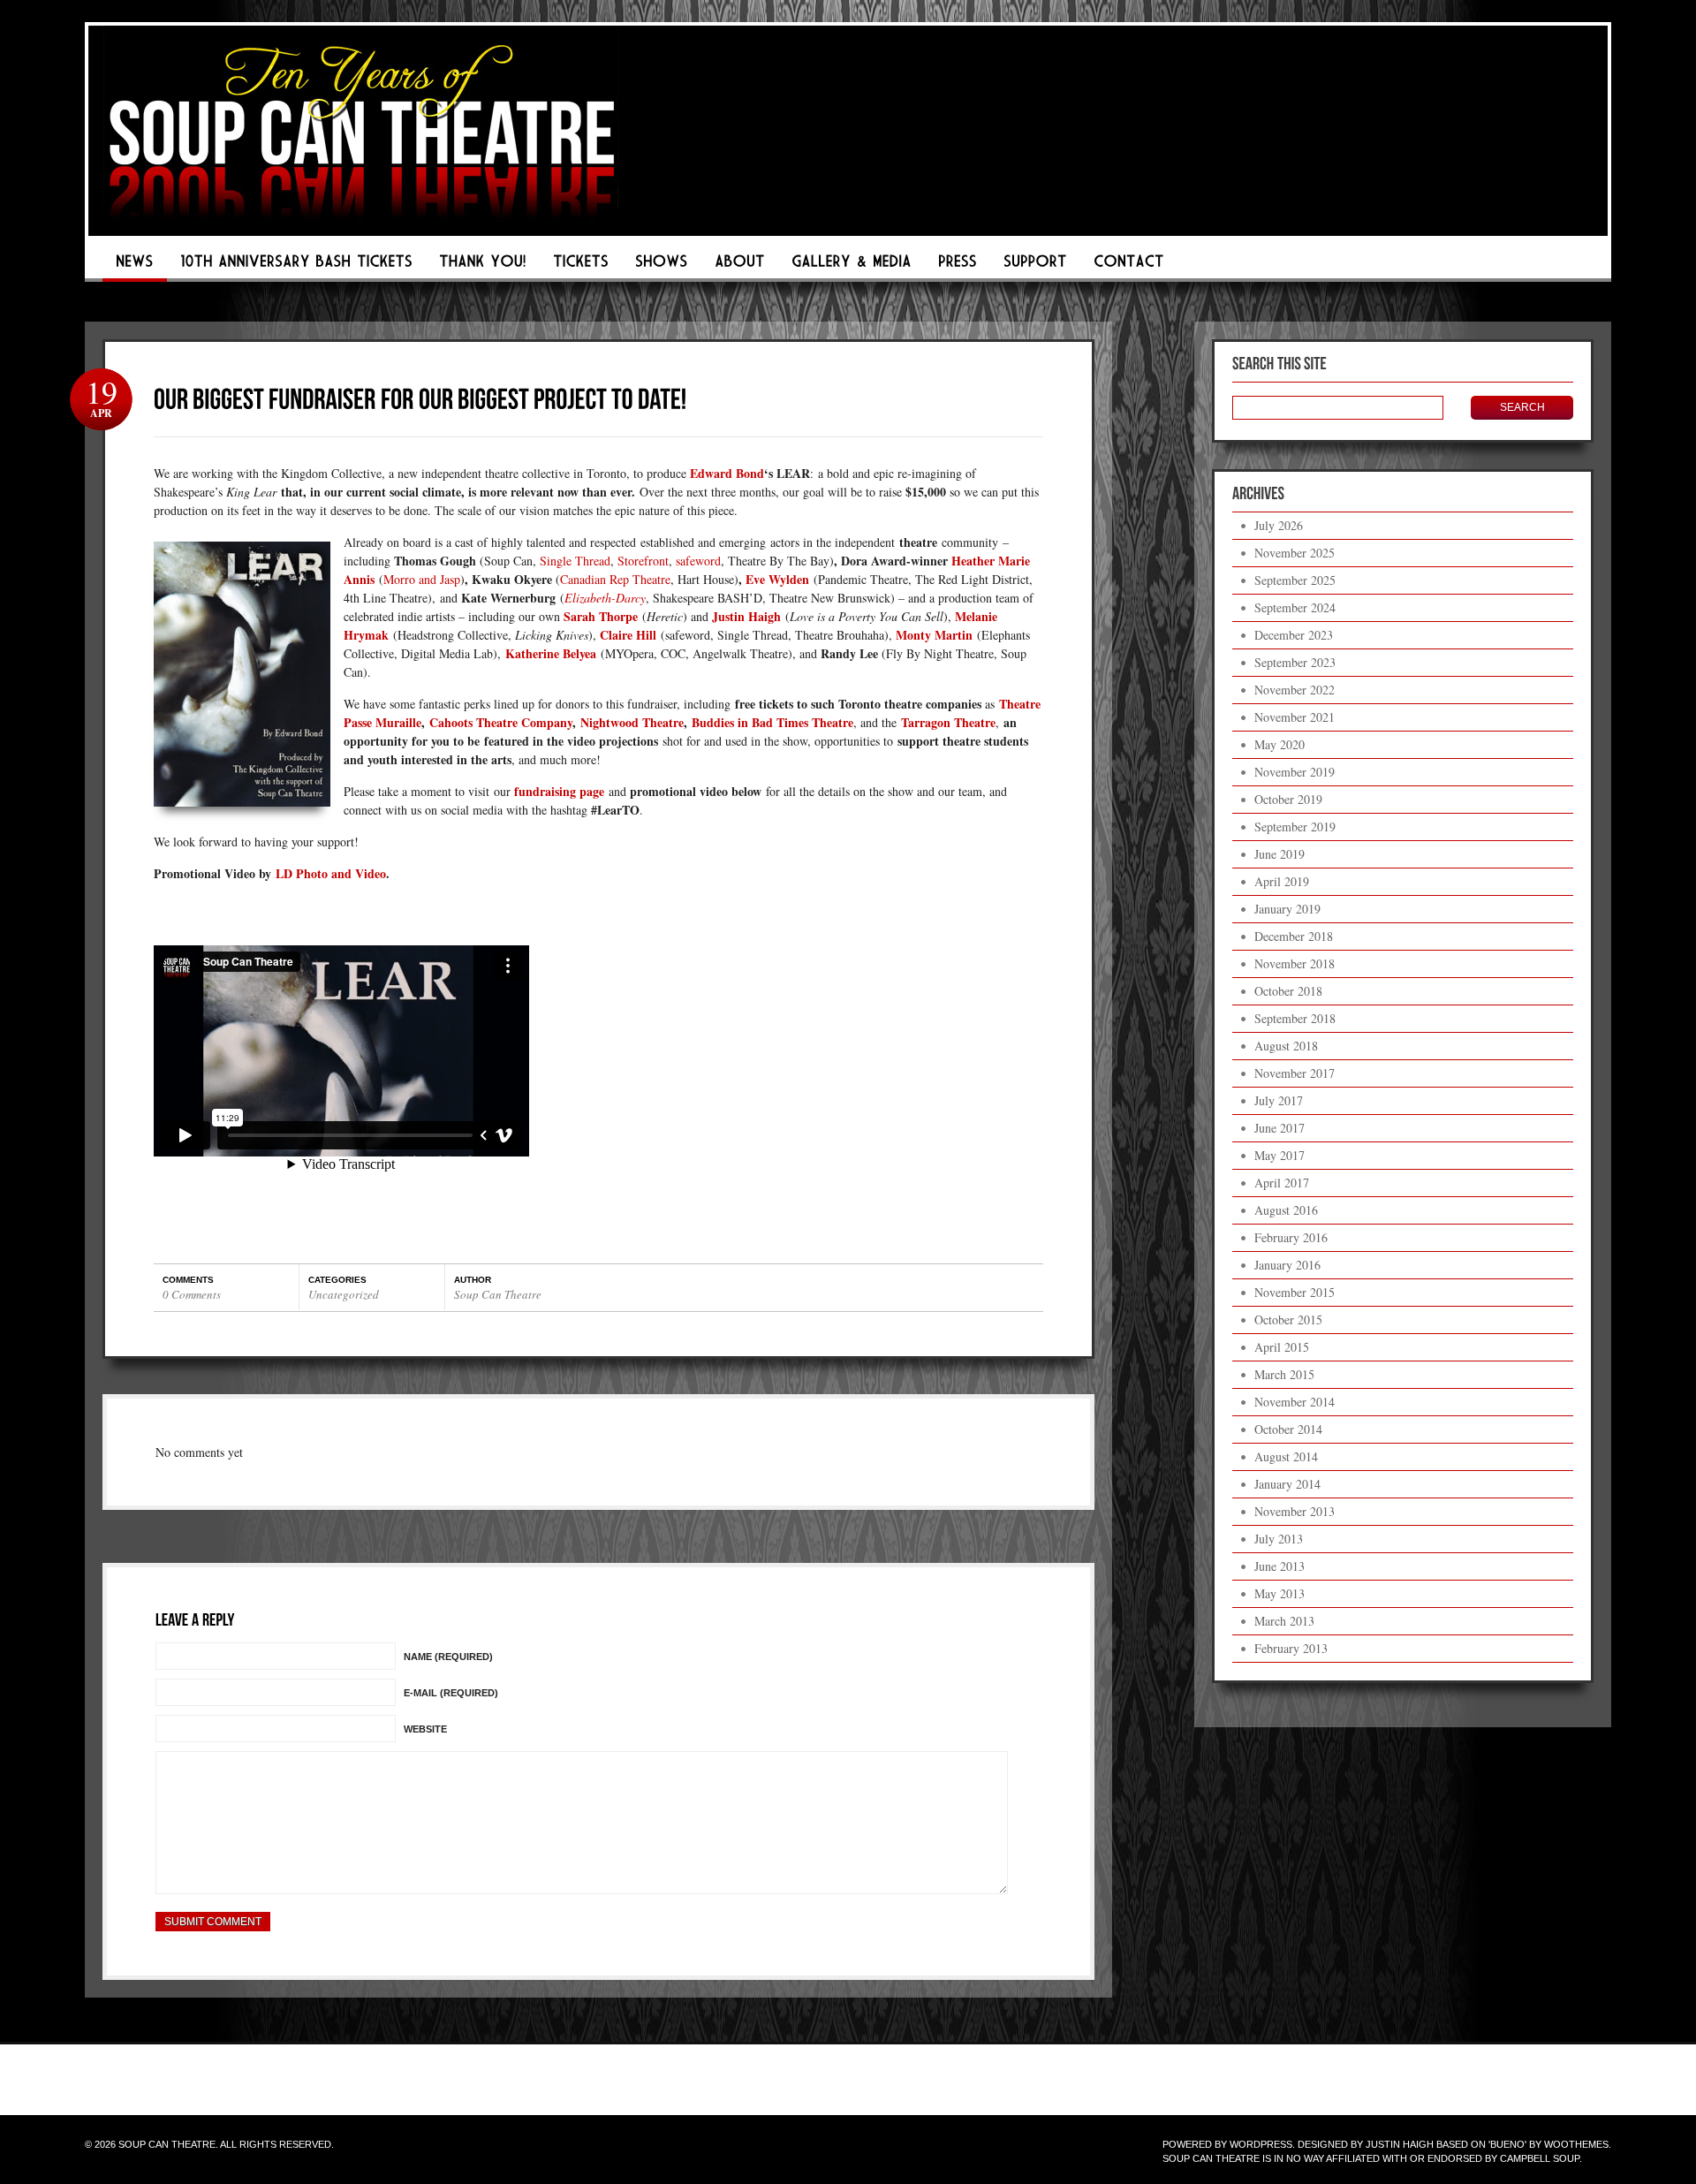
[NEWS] (135, 266)
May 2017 (1280, 1155)
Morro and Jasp (422, 579)
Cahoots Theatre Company (501, 722)
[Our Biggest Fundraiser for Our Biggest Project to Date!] (420, 398)
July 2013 (1279, 1539)
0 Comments (192, 1294)
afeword (700, 561)
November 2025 (1295, 553)
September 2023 (1295, 662)
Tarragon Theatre (948, 722)
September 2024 (1295, 607)
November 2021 (1295, 717)
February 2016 (1291, 1237)
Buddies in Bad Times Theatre (772, 722)
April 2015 (1282, 1347)
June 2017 (1280, 1128)
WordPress (1261, 2144)
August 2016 (1286, 1210)
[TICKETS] (581, 266)
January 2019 (1287, 909)
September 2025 (1295, 580)
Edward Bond (727, 473)
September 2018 (1295, 1018)
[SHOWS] (662, 266)
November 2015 (1295, 1292)
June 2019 (1280, 854)
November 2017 (1295, 1073)
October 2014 (1288, 1429)
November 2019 (1295, 772)
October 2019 (1288, 799)
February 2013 (1291, 1648)
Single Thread (575, 561)
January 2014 (1287, 1484)
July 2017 (1279, 1100)
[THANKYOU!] (483, 266)
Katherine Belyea (551, 653)
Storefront (643, 561)
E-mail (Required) (451, 1693)
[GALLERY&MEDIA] (852, 266)
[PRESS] (958, 266)
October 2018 (1288, 991)
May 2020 (1280, 744)
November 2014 (1295, 1402)
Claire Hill (628, 635)
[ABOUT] (740, 266)
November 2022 (1295, 690)
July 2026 (1279, 525)
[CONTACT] (1129, 266)
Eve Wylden (777, 579)
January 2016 (1287, 1265)
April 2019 (1282, 881)
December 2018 (1294, 936)
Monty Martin (934, 635)
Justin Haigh (746, 616)
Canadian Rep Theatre (615, 579)
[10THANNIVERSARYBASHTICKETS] (296, 266)
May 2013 (1280, 1593)
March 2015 (1284, 1374)
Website (425, 1729)
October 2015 (1288, 1319)
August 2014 (1286, 1456)
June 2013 (1280, 1566)
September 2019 (1295, 827)
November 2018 (1295, 963)
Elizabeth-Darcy (605, 598)
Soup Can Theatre (498, 1294)
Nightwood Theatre (632, 722)
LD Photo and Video (331, 873)
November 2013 (1295, 1511)
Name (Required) (448, 1657)
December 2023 (1294, 635)
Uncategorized (344, 1294)
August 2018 (1286, 1046)
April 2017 (1282, 1183)
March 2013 (1284, 1621)
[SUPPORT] (1035, 266)
